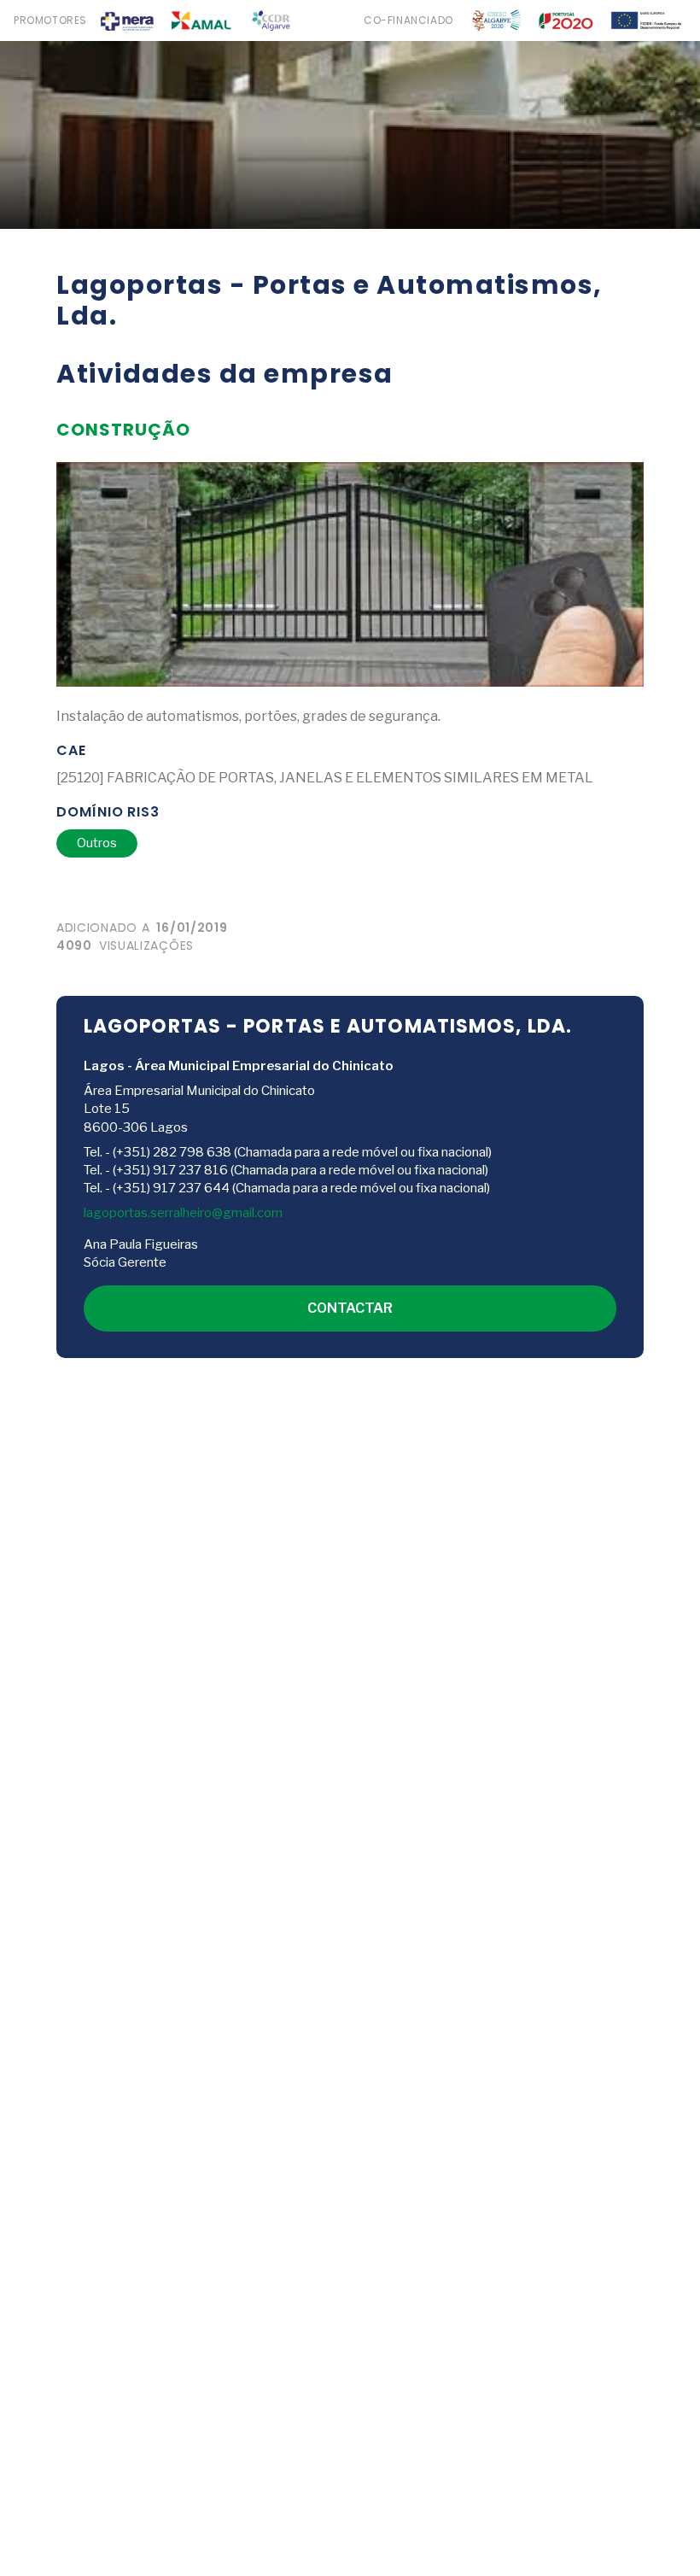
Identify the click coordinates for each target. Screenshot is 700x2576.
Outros (97, 843)
